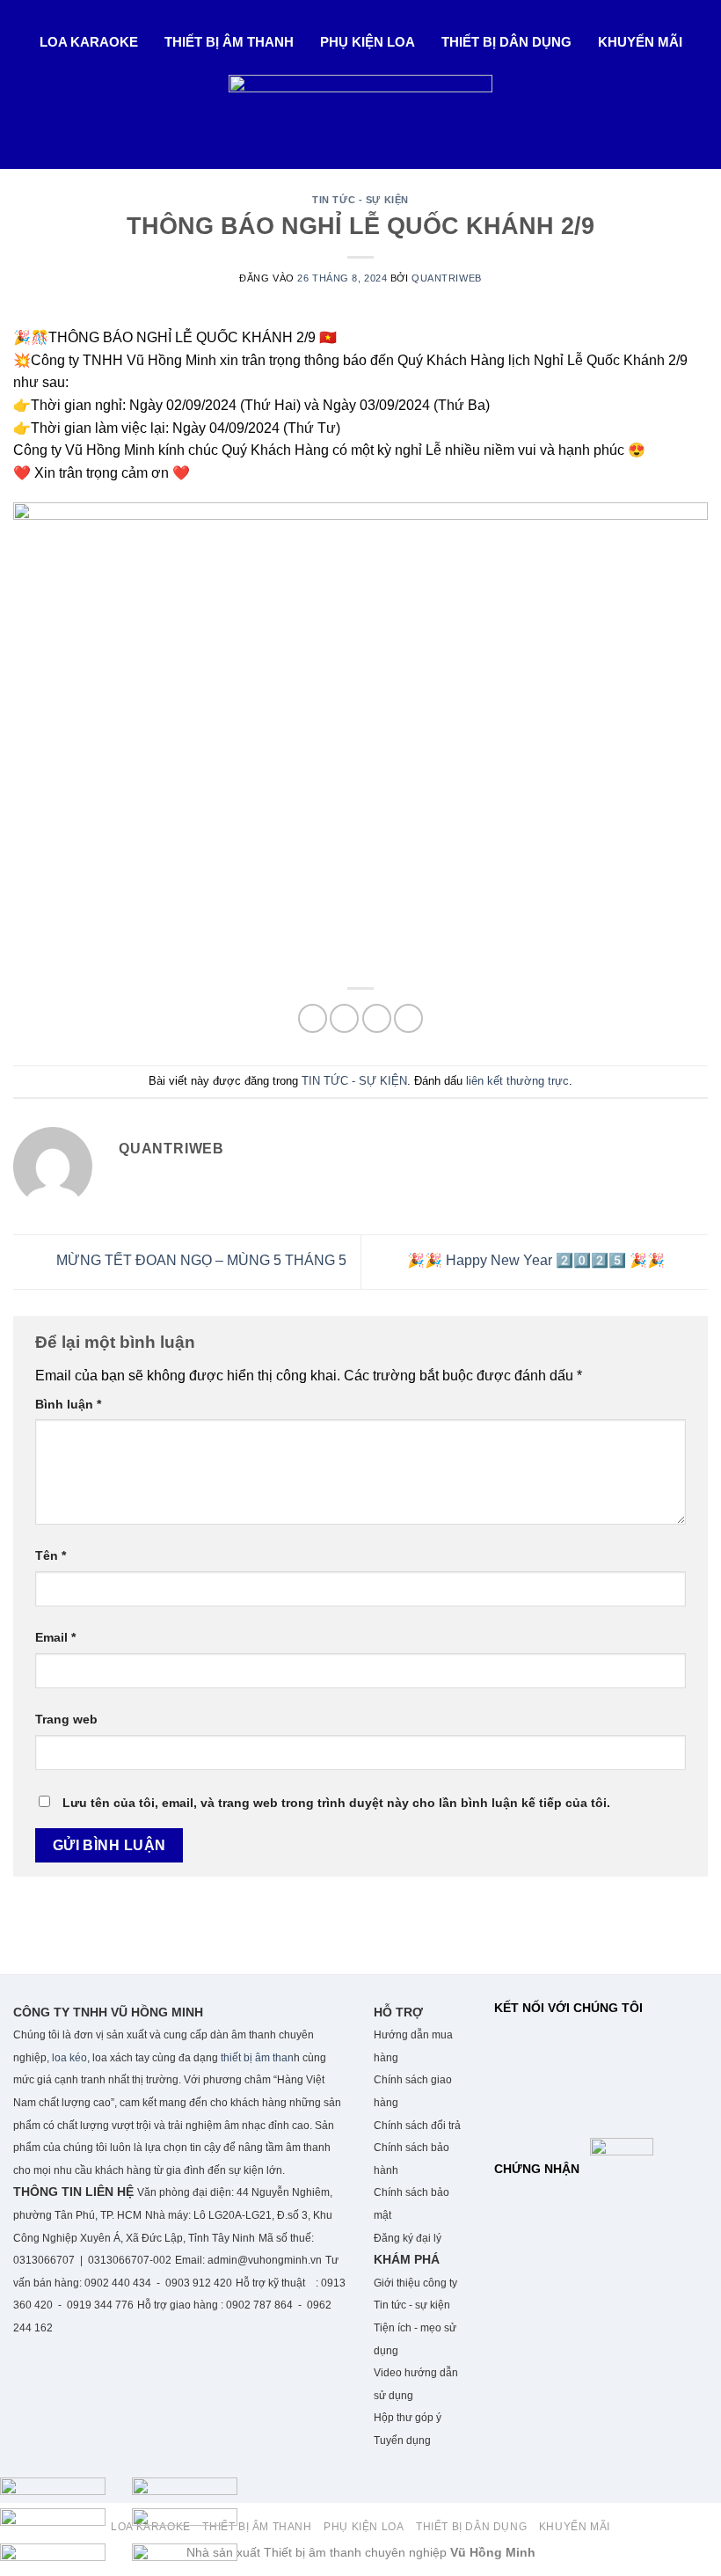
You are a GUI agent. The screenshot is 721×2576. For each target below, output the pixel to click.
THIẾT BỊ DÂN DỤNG (506, 42)
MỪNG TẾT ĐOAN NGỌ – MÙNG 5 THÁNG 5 (200, 1260)
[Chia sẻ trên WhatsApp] (313, 1018)
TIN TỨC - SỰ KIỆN (360, 200)
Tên (51, 1555)
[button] (93, 42)
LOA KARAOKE (89, 42)
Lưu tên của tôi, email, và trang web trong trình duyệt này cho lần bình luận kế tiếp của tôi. (336, 1803)
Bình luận (68, 1404)
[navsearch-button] (20, 143)
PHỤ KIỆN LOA (368, 42)
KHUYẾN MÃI (640, 42)
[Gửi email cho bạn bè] (377, 1018)
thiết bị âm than (257, 2058)
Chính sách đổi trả (417, 2126)
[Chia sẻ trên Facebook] (344, 1018)
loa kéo (68, 2058)
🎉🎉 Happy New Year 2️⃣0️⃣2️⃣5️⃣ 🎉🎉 (538, 1260)
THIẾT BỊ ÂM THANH (229, 42)
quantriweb (447, 278)
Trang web (66, 1719)
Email (55, 1637)
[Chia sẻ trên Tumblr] (408, 1018)
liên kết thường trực (517, 1081)
